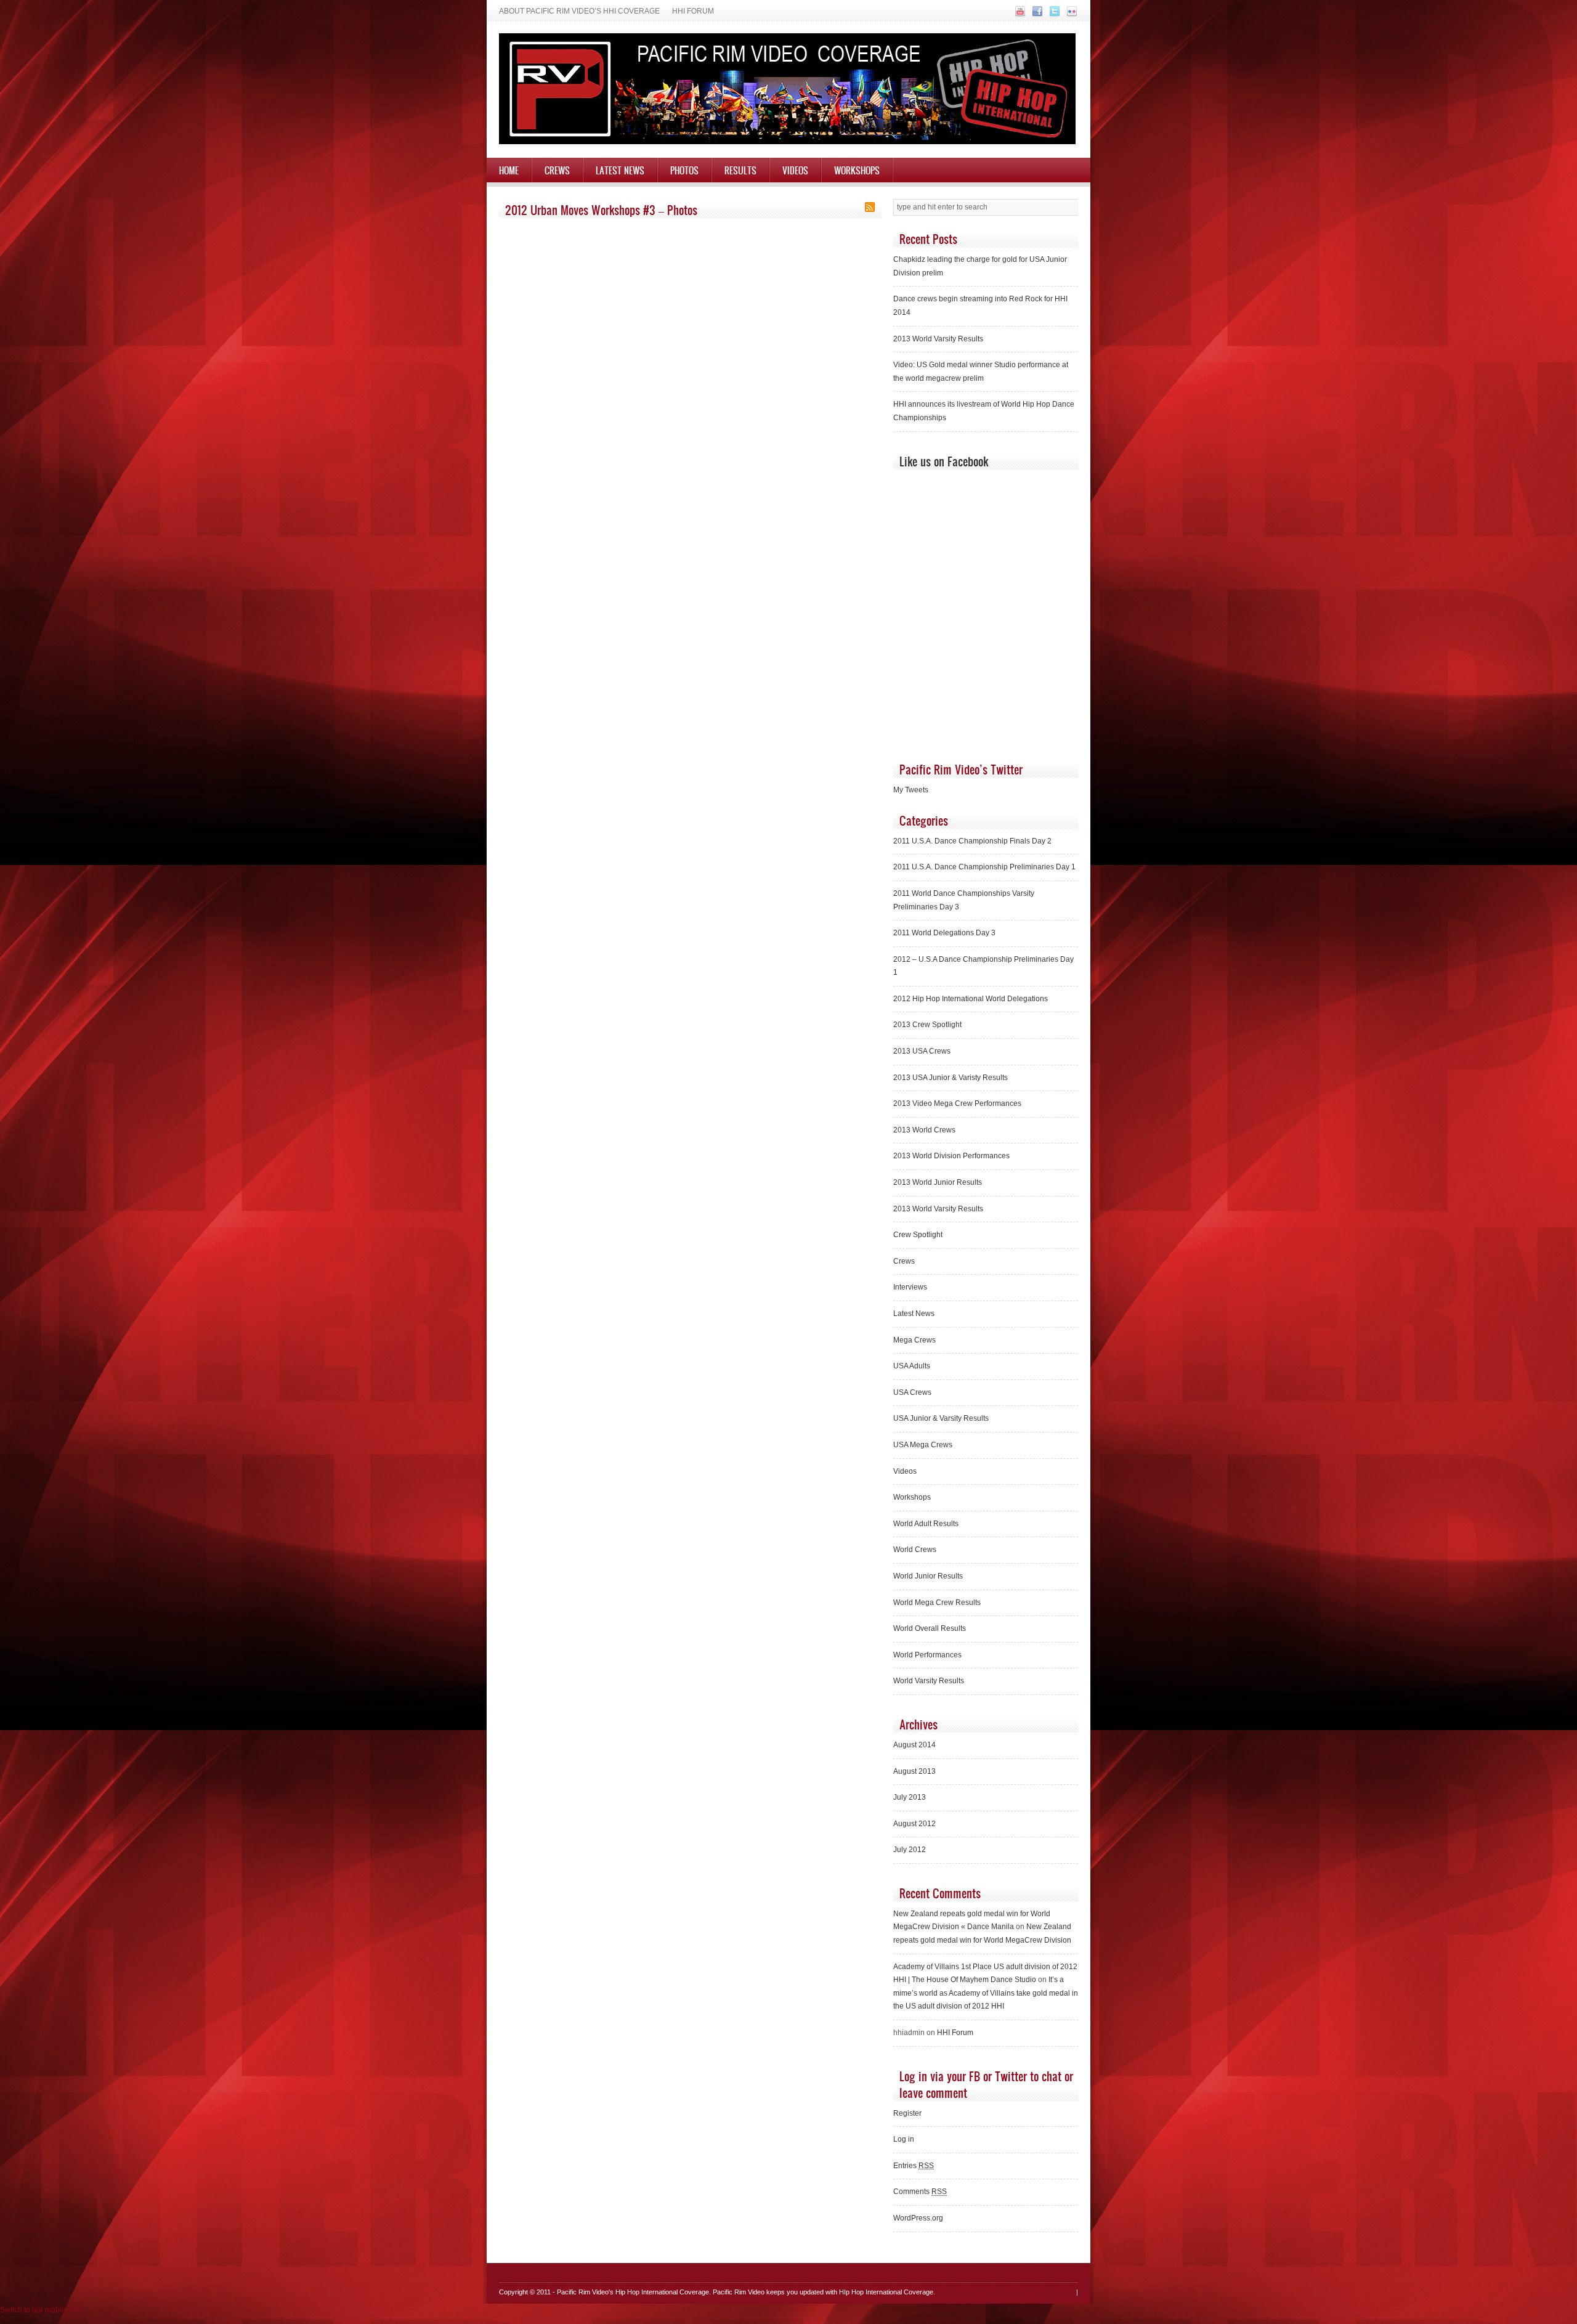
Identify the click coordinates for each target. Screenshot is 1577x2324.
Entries (914, 2166)
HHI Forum (693, 11)
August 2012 (914, 1824)
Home (509, 170)
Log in (904, 2139)
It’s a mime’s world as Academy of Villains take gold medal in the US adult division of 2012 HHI (986, 1993)
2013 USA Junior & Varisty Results (951, 1078)
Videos (795, 170)
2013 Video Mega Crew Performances (957, 1103)
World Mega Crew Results (937, 1603)
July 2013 (910, 1797)
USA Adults (912, 1366)
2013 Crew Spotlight (927, 1025)
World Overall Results (930, 1628)
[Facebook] (1036, 15)
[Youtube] (1019, 15)
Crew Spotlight (918, 1235)
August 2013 (914, 1771)
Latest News (620, 170)
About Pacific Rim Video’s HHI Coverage (579, 11)
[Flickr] (1070, 15)
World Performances (927, 1655)
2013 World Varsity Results (938, 339)
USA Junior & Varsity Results (941, 1418)
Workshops (857, 170)
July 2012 (910, 1850)
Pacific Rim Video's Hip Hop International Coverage (633, 2292)
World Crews (915, 1550)
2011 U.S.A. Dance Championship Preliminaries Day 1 (984, 867)
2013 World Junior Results (938, 1182)
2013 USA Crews (922, 1051)
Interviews (910, 1287)
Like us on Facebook (944, 461)
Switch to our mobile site (41, 2310)
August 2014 (914, 1745)
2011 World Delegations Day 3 (944, 933)
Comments (920, 2192)
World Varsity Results (929, 1681)
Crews (557, 170)
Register (907, 2113)
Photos (684, 170)
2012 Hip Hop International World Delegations (971, 999)
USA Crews (912, 1392)
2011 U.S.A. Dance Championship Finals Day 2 (972, 841)
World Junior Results (928, 1576)
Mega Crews (914, 1340)
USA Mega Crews (923, 1445)
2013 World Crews (924, 1130)
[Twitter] (1053, 15)
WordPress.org (918, 2218)
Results (740, 170)
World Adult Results (926, 1524)
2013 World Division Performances (951, 1156)
